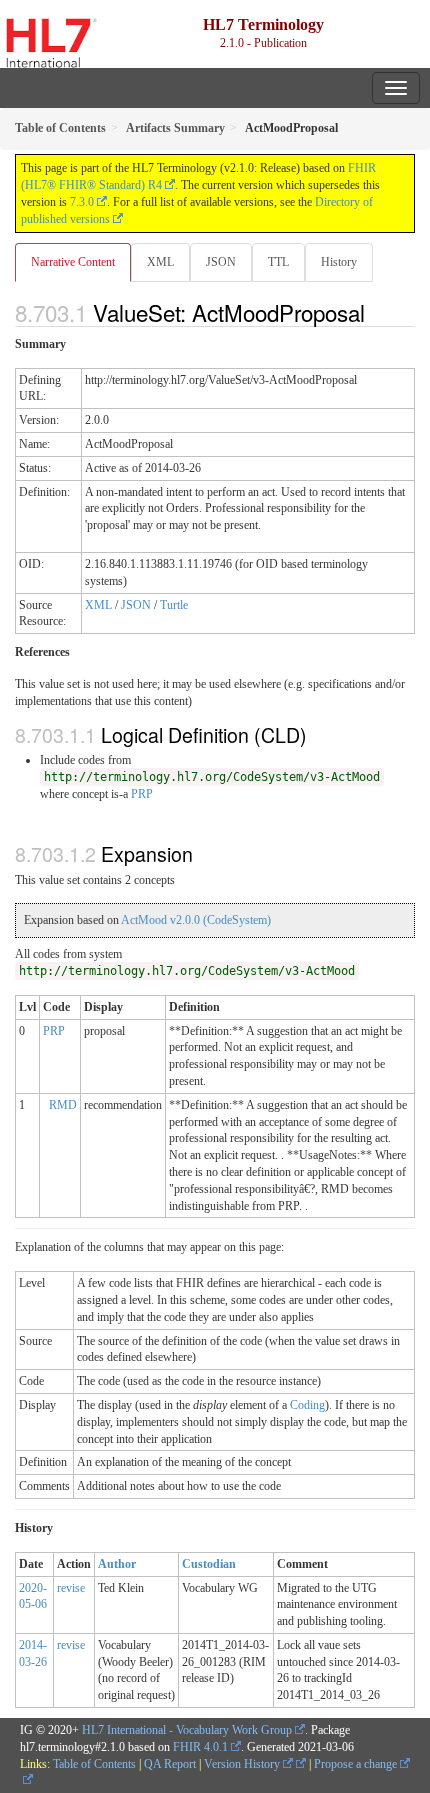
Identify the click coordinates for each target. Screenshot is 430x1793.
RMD (63, 1105)
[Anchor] (376, 312)
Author (117, 1564)
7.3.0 (82, 202)
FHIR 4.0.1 (200, 1747)
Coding (307, 1405)
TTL (278, 262)
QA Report (170, 1764)
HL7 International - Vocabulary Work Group (187, 1730)
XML (160, 262)
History (339, 262)
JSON (221, 262)
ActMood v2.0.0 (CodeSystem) (196, 920)
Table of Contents (94, 1764)
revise (71, 1588)
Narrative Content (73, 262)
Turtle (174, 605)
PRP (142, 794)
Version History (243, 1764)
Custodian (209, 1564)
